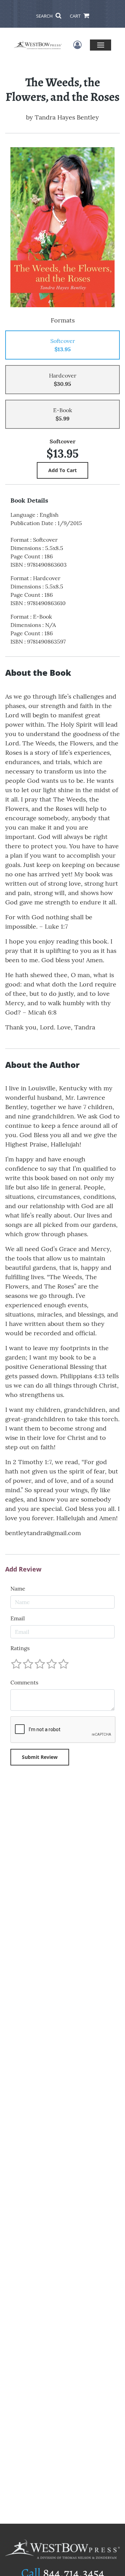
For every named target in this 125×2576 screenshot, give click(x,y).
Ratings (20, 1648)
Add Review (23, 1569)
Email (18, 1618)
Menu (101, 45)
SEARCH (45, 16)
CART (76, 16)
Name (18, 1588)
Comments (24, 1682)
